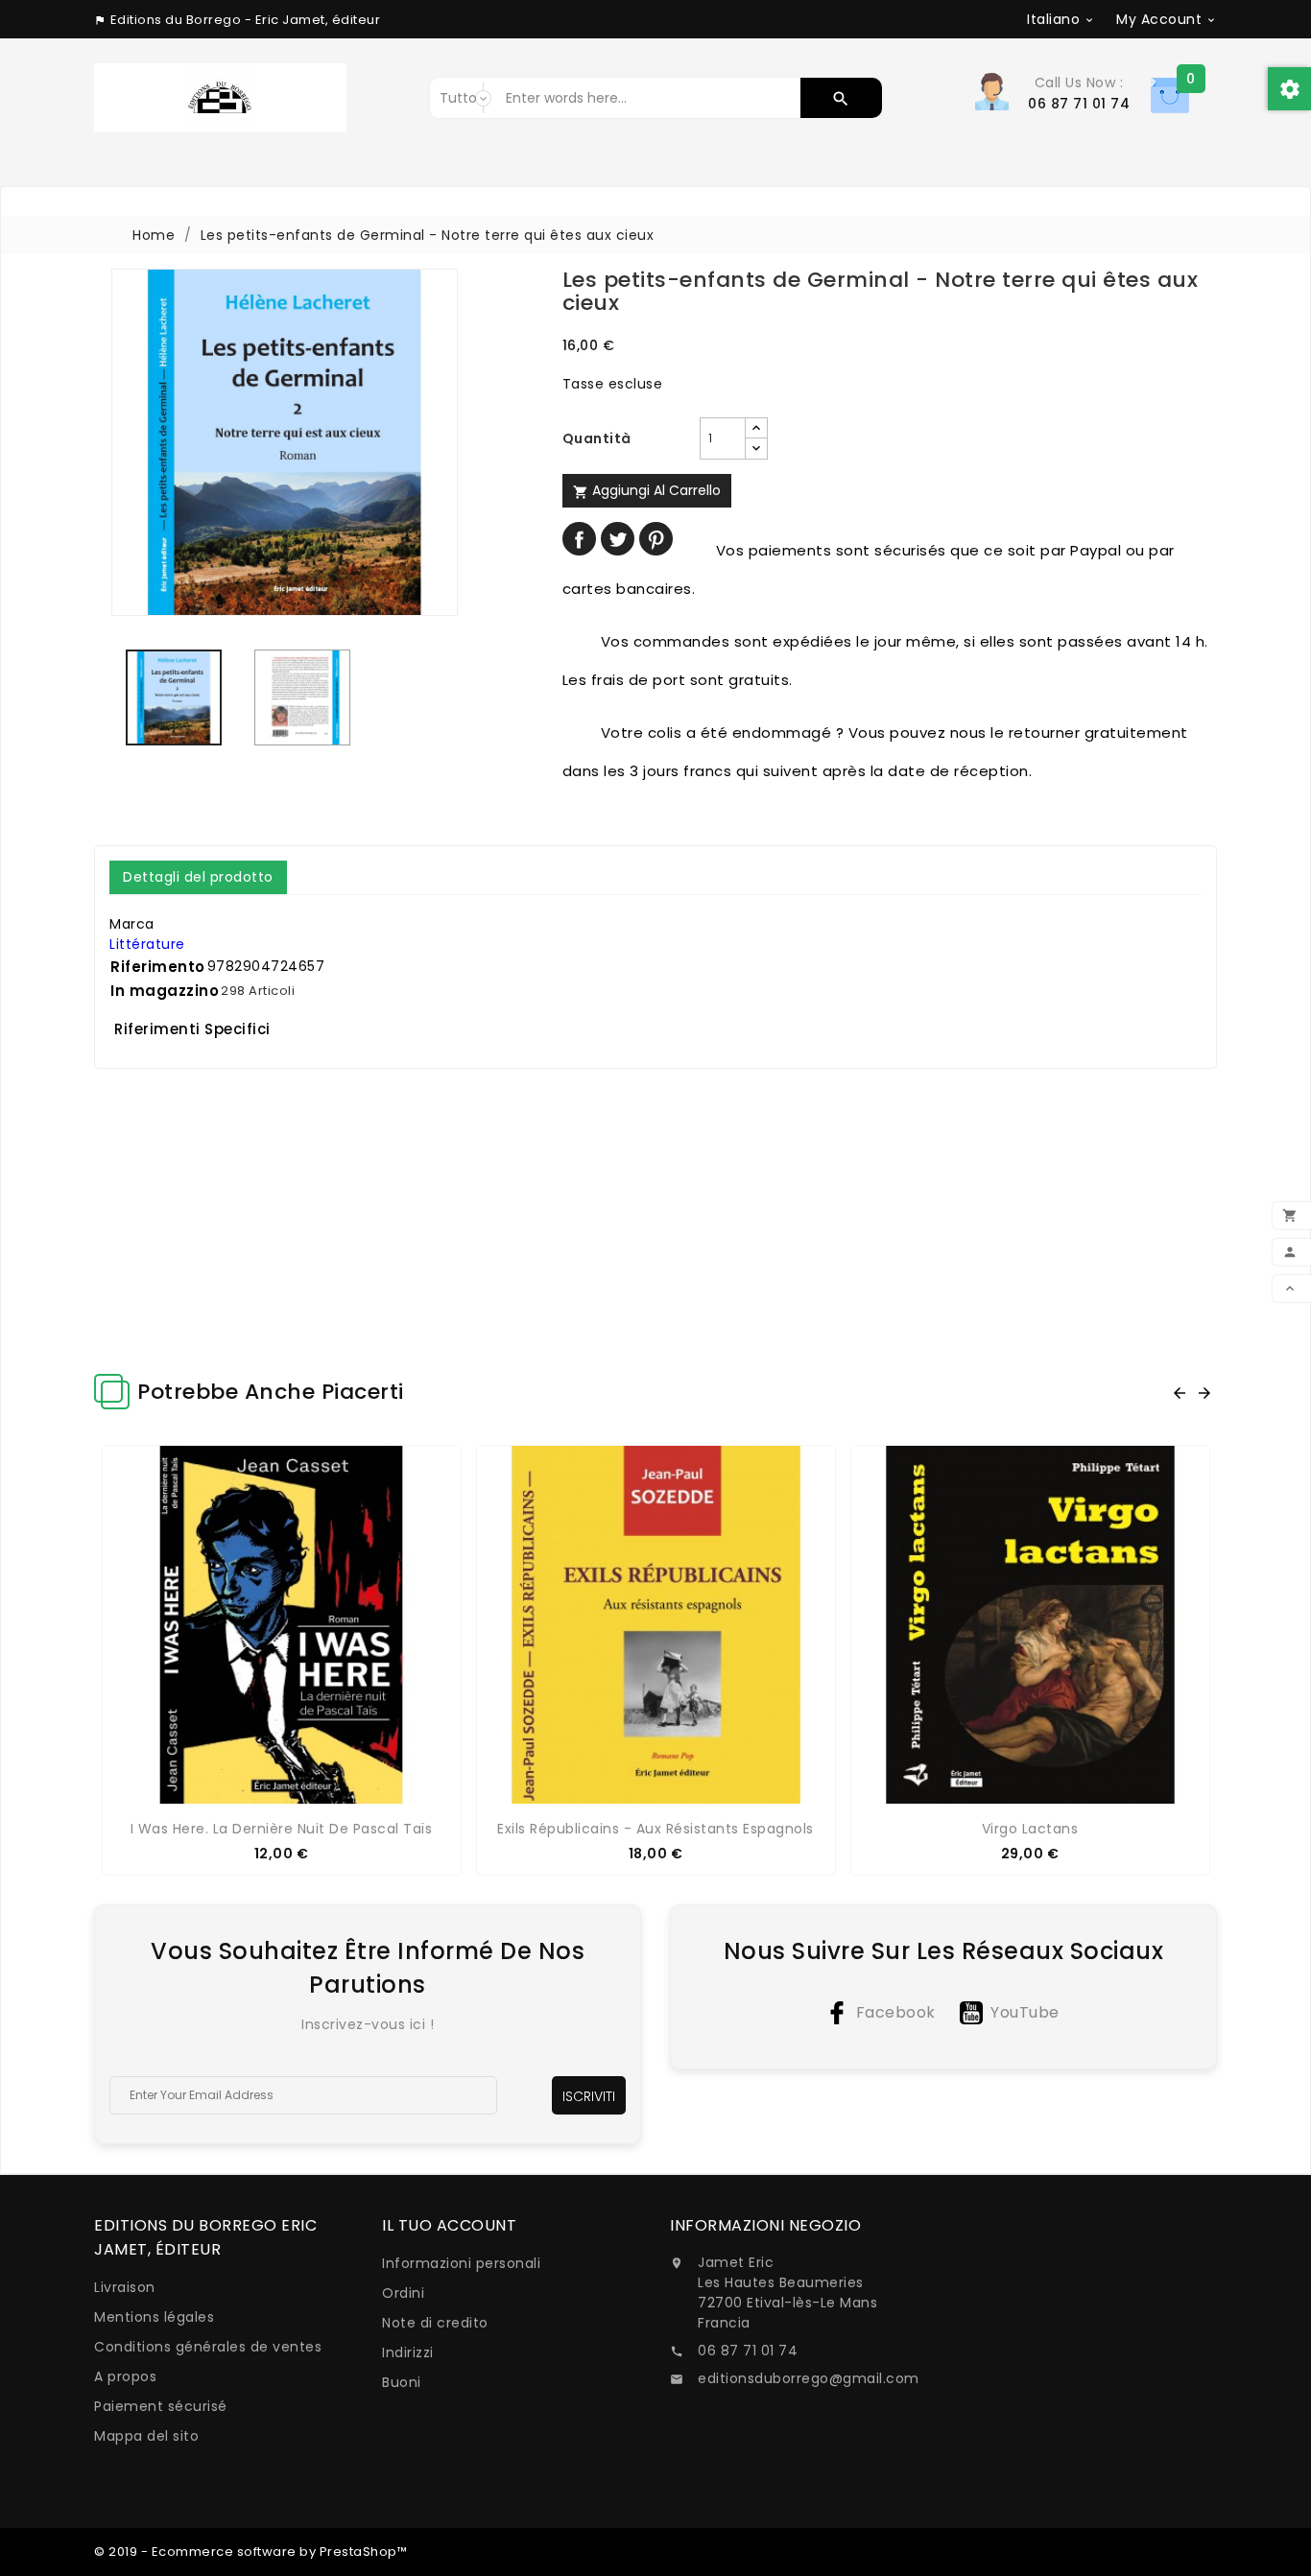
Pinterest (656, 539)
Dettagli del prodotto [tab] (198, 877)
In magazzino (165, 991)
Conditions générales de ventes (208, 2347)
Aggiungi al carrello (647, 490)
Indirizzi (408, 2352)
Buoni (402, 2382)
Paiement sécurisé (161, 2406)
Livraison (125, 2287)
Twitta (618, 539)
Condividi (579, 539)
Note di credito (435, 2323)
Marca (132, 924)
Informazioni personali (461, 2263)
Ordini (403, 2293)
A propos (125, 2376)
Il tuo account (449, 2225)
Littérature (147, 944)
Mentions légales (154, 2317)
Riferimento (158, 967)
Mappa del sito (146, 2436)
